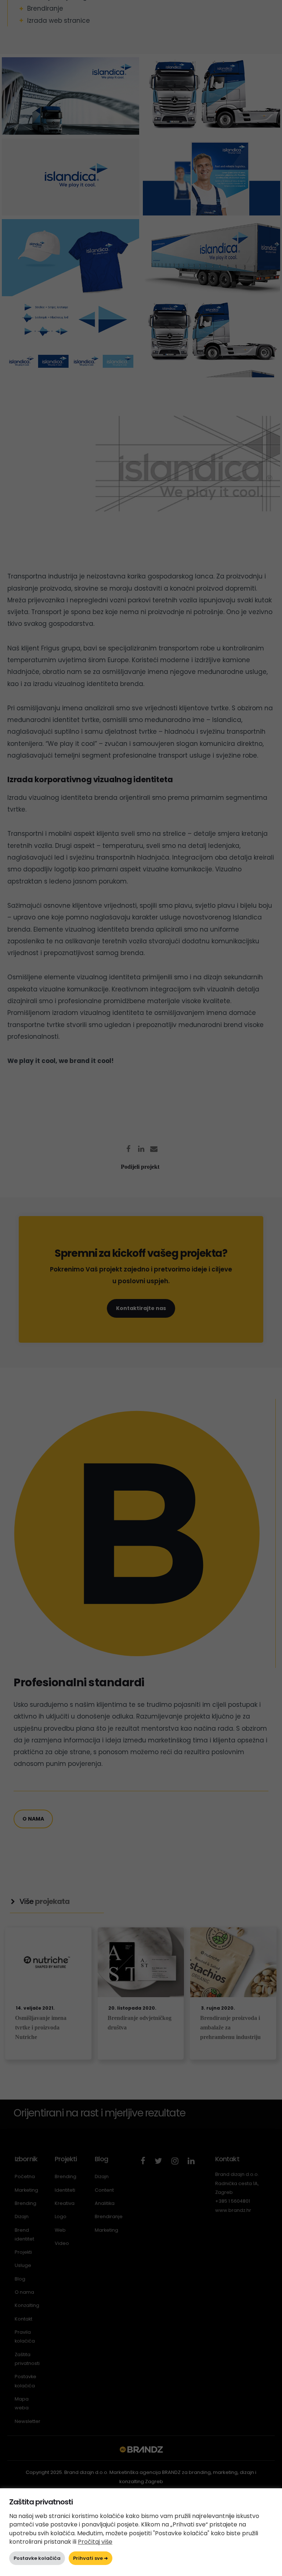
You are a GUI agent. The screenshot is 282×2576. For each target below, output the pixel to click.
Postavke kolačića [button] (37, 2558)
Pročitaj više (95, 2542)
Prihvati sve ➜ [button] (91, 2558)
